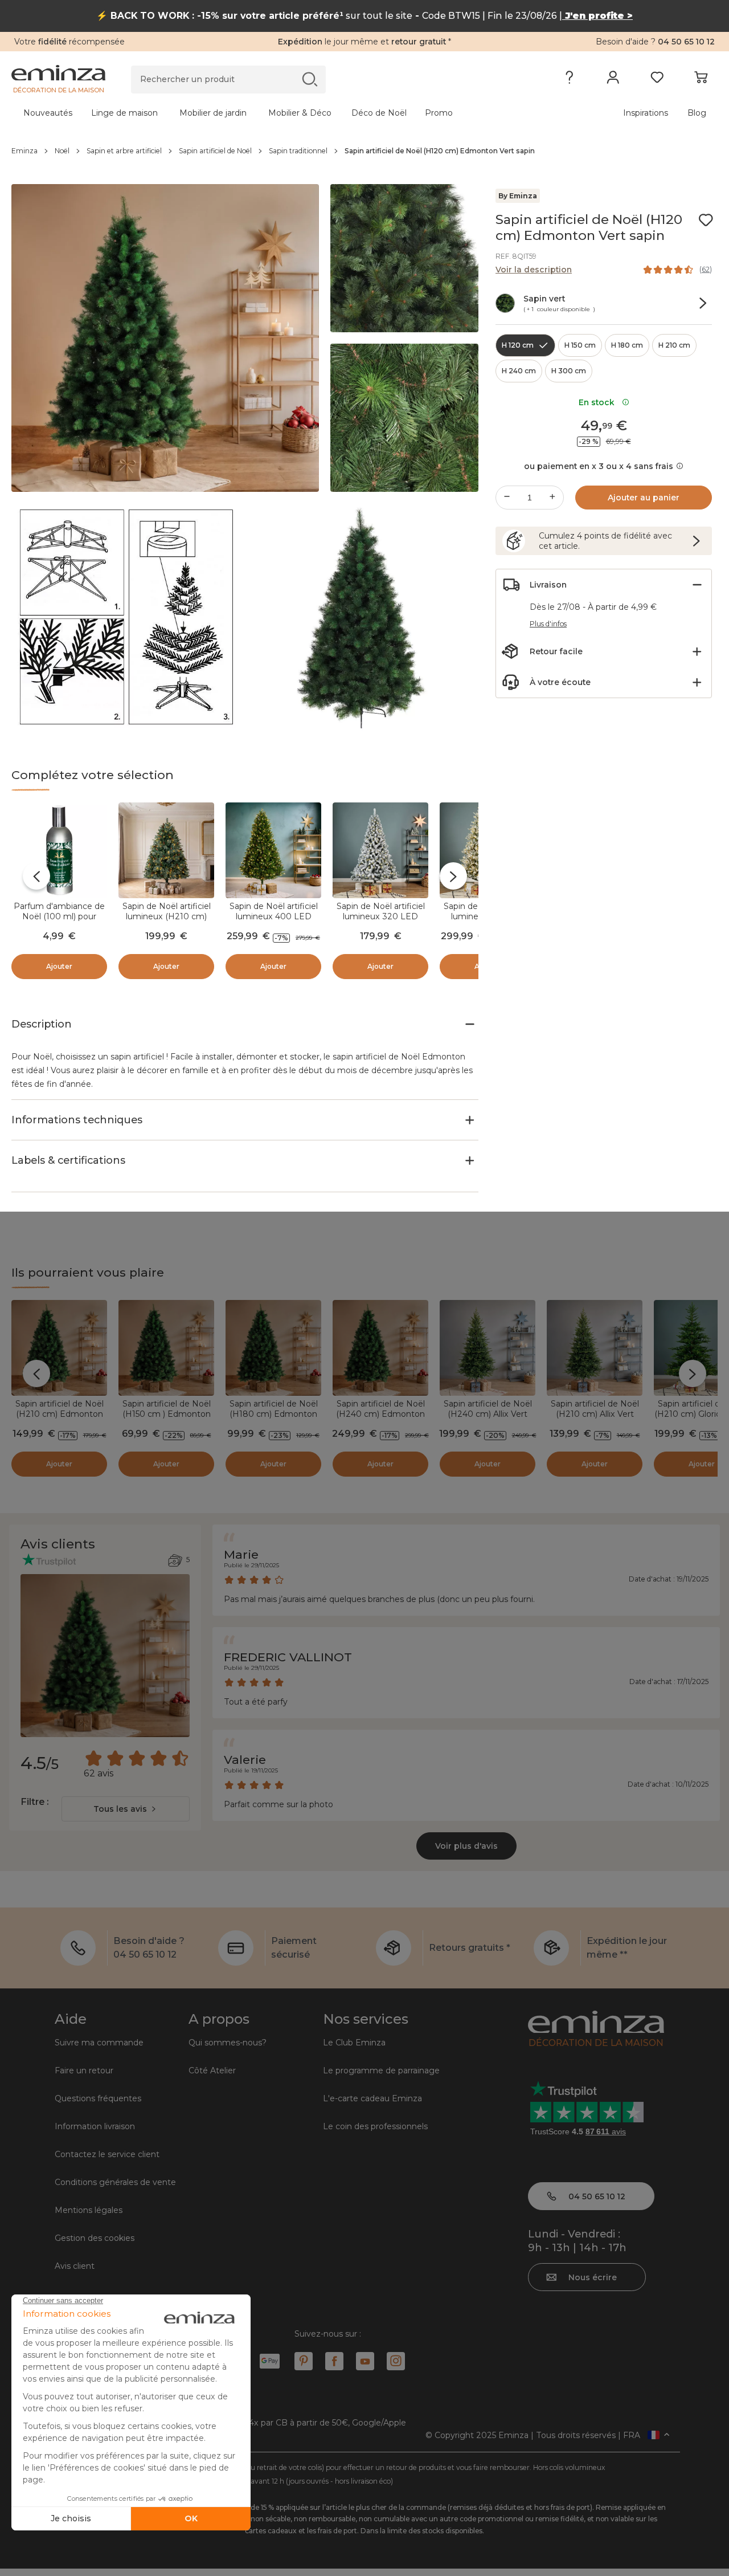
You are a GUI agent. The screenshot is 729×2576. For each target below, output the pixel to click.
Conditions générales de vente (115, 2182)
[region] (364, 151)
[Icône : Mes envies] (706, 220)
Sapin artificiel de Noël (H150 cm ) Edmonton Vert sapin (167, 1414)
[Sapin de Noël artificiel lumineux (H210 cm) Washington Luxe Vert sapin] (166, 850)
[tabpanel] (278, 113)
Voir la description (534, 270)
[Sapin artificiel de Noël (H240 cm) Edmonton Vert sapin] (380, 1348)
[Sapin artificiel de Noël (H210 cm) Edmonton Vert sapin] (59, 1348)
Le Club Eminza (354, 2043)
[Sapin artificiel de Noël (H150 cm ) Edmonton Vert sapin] (166, 1348)
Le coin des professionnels (375, 2126)
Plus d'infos (548, 624)
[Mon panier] (701, 80)
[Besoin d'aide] (569, 80)
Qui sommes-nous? (228, 2043)
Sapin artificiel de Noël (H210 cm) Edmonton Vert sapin (60, 1414)
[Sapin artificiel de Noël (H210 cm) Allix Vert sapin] (595, 1348)
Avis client (75, 2266)
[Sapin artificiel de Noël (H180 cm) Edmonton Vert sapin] (273, 1348)
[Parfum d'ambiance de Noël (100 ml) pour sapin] (59, 850)
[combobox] (126, 1809)
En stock (599, 402)
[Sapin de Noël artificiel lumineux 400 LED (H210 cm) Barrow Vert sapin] (273, 850)
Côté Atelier (212, 2070)
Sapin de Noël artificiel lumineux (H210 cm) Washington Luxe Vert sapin (167, 922)
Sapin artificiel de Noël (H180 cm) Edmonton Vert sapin (274, 1414)
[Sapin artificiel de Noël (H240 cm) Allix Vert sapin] (488, 1348)
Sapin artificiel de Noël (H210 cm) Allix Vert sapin (595, 1414)
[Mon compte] (613, 80)
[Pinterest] (304, 2361)
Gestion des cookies (95, 2238)
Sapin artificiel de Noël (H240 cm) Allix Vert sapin (488, 1414)
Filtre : (34, 1802)
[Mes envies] (657, 80)
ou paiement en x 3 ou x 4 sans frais (599, 466)
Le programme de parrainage (381, 2070)
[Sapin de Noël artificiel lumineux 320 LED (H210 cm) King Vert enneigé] (380, 850)
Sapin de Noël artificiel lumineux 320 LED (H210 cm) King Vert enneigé (381, 922)
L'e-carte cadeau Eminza (372, 2098)
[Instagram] (396, 2361)
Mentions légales (89, 2210)
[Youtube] (365, 2361)
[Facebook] (334, 2361)
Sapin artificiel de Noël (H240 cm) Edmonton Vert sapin (380, 1414)
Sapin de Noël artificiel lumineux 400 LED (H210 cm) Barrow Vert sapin (273, 922)
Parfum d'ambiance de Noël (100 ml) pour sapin (59, 916)
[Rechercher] (310, 79)
